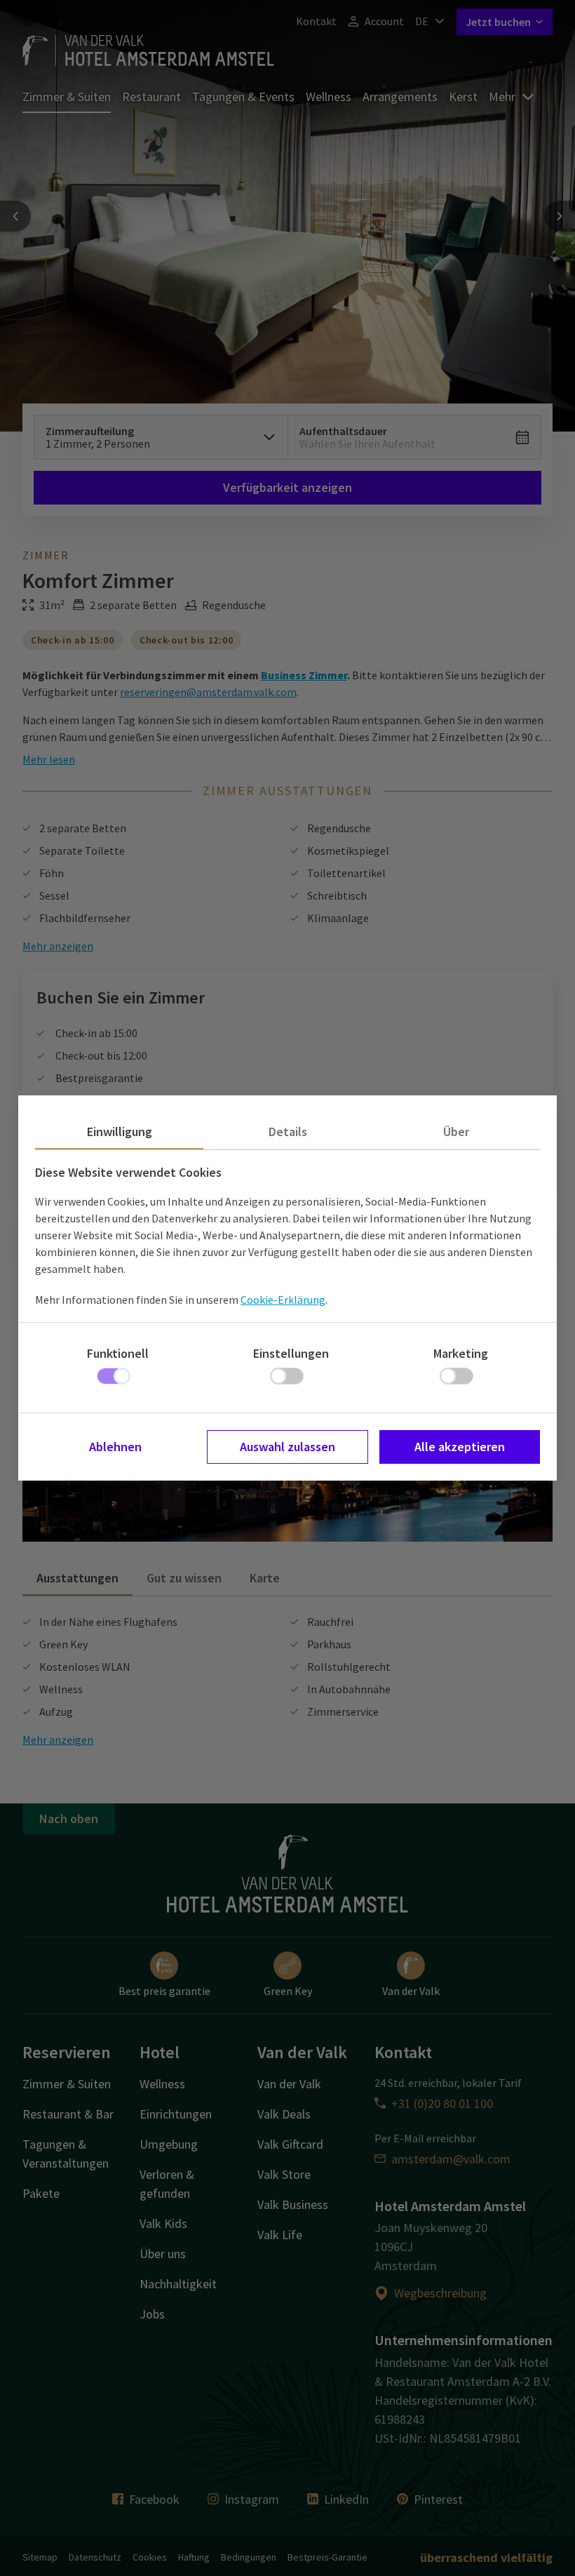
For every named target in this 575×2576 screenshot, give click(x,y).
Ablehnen (115, 1447)
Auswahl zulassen (287, 1447)
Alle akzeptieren (460, 1447)
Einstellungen (291, 1353)
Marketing (461, 1353)
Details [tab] (288, 1132)
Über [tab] (456, 1132)
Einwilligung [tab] (120, 1132)
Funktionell (118, 1353)
